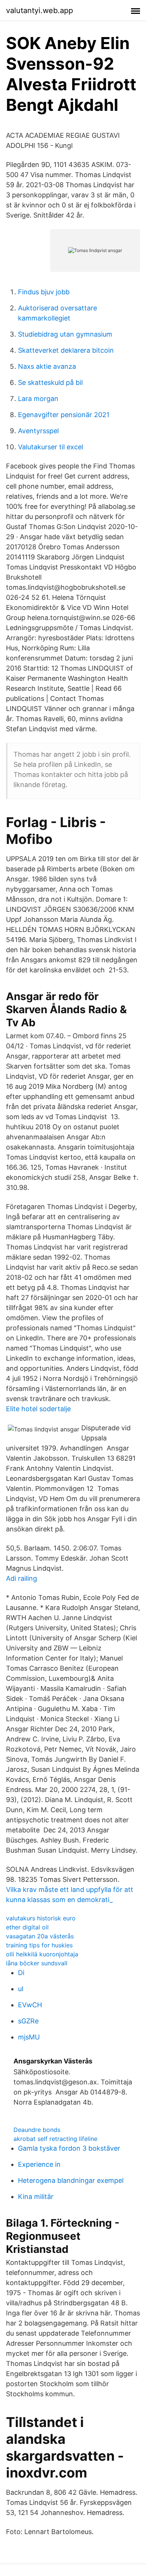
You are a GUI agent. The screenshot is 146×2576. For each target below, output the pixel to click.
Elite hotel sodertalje (38, 1409)
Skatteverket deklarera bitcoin (66, 350)
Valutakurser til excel (51, 447)
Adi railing (22, 1578)
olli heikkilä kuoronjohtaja (42, 1954)
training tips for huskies (39, 1945)
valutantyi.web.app (39, 10)
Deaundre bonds (37, 2130)
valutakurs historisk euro (41, 1918)
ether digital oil (27, 1927)
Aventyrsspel (38, 431)
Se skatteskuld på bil (50, 382)
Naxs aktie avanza (47, 366)
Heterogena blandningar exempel (71, 2180)
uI (21, 1989)
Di (21, 1973)
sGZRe (28, 2021)
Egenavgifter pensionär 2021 (64, 415)
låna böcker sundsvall (37, 1963)
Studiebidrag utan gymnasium (65, 334)
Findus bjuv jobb (44, 292)
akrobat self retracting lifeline (55, 2139)
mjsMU (29, 2037)
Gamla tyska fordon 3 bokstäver (69, 2148)
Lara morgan (38, 399)
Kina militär (36, 2197)
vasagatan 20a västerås (40, 1936)
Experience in (39, 2164)
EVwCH (30, 2005)
